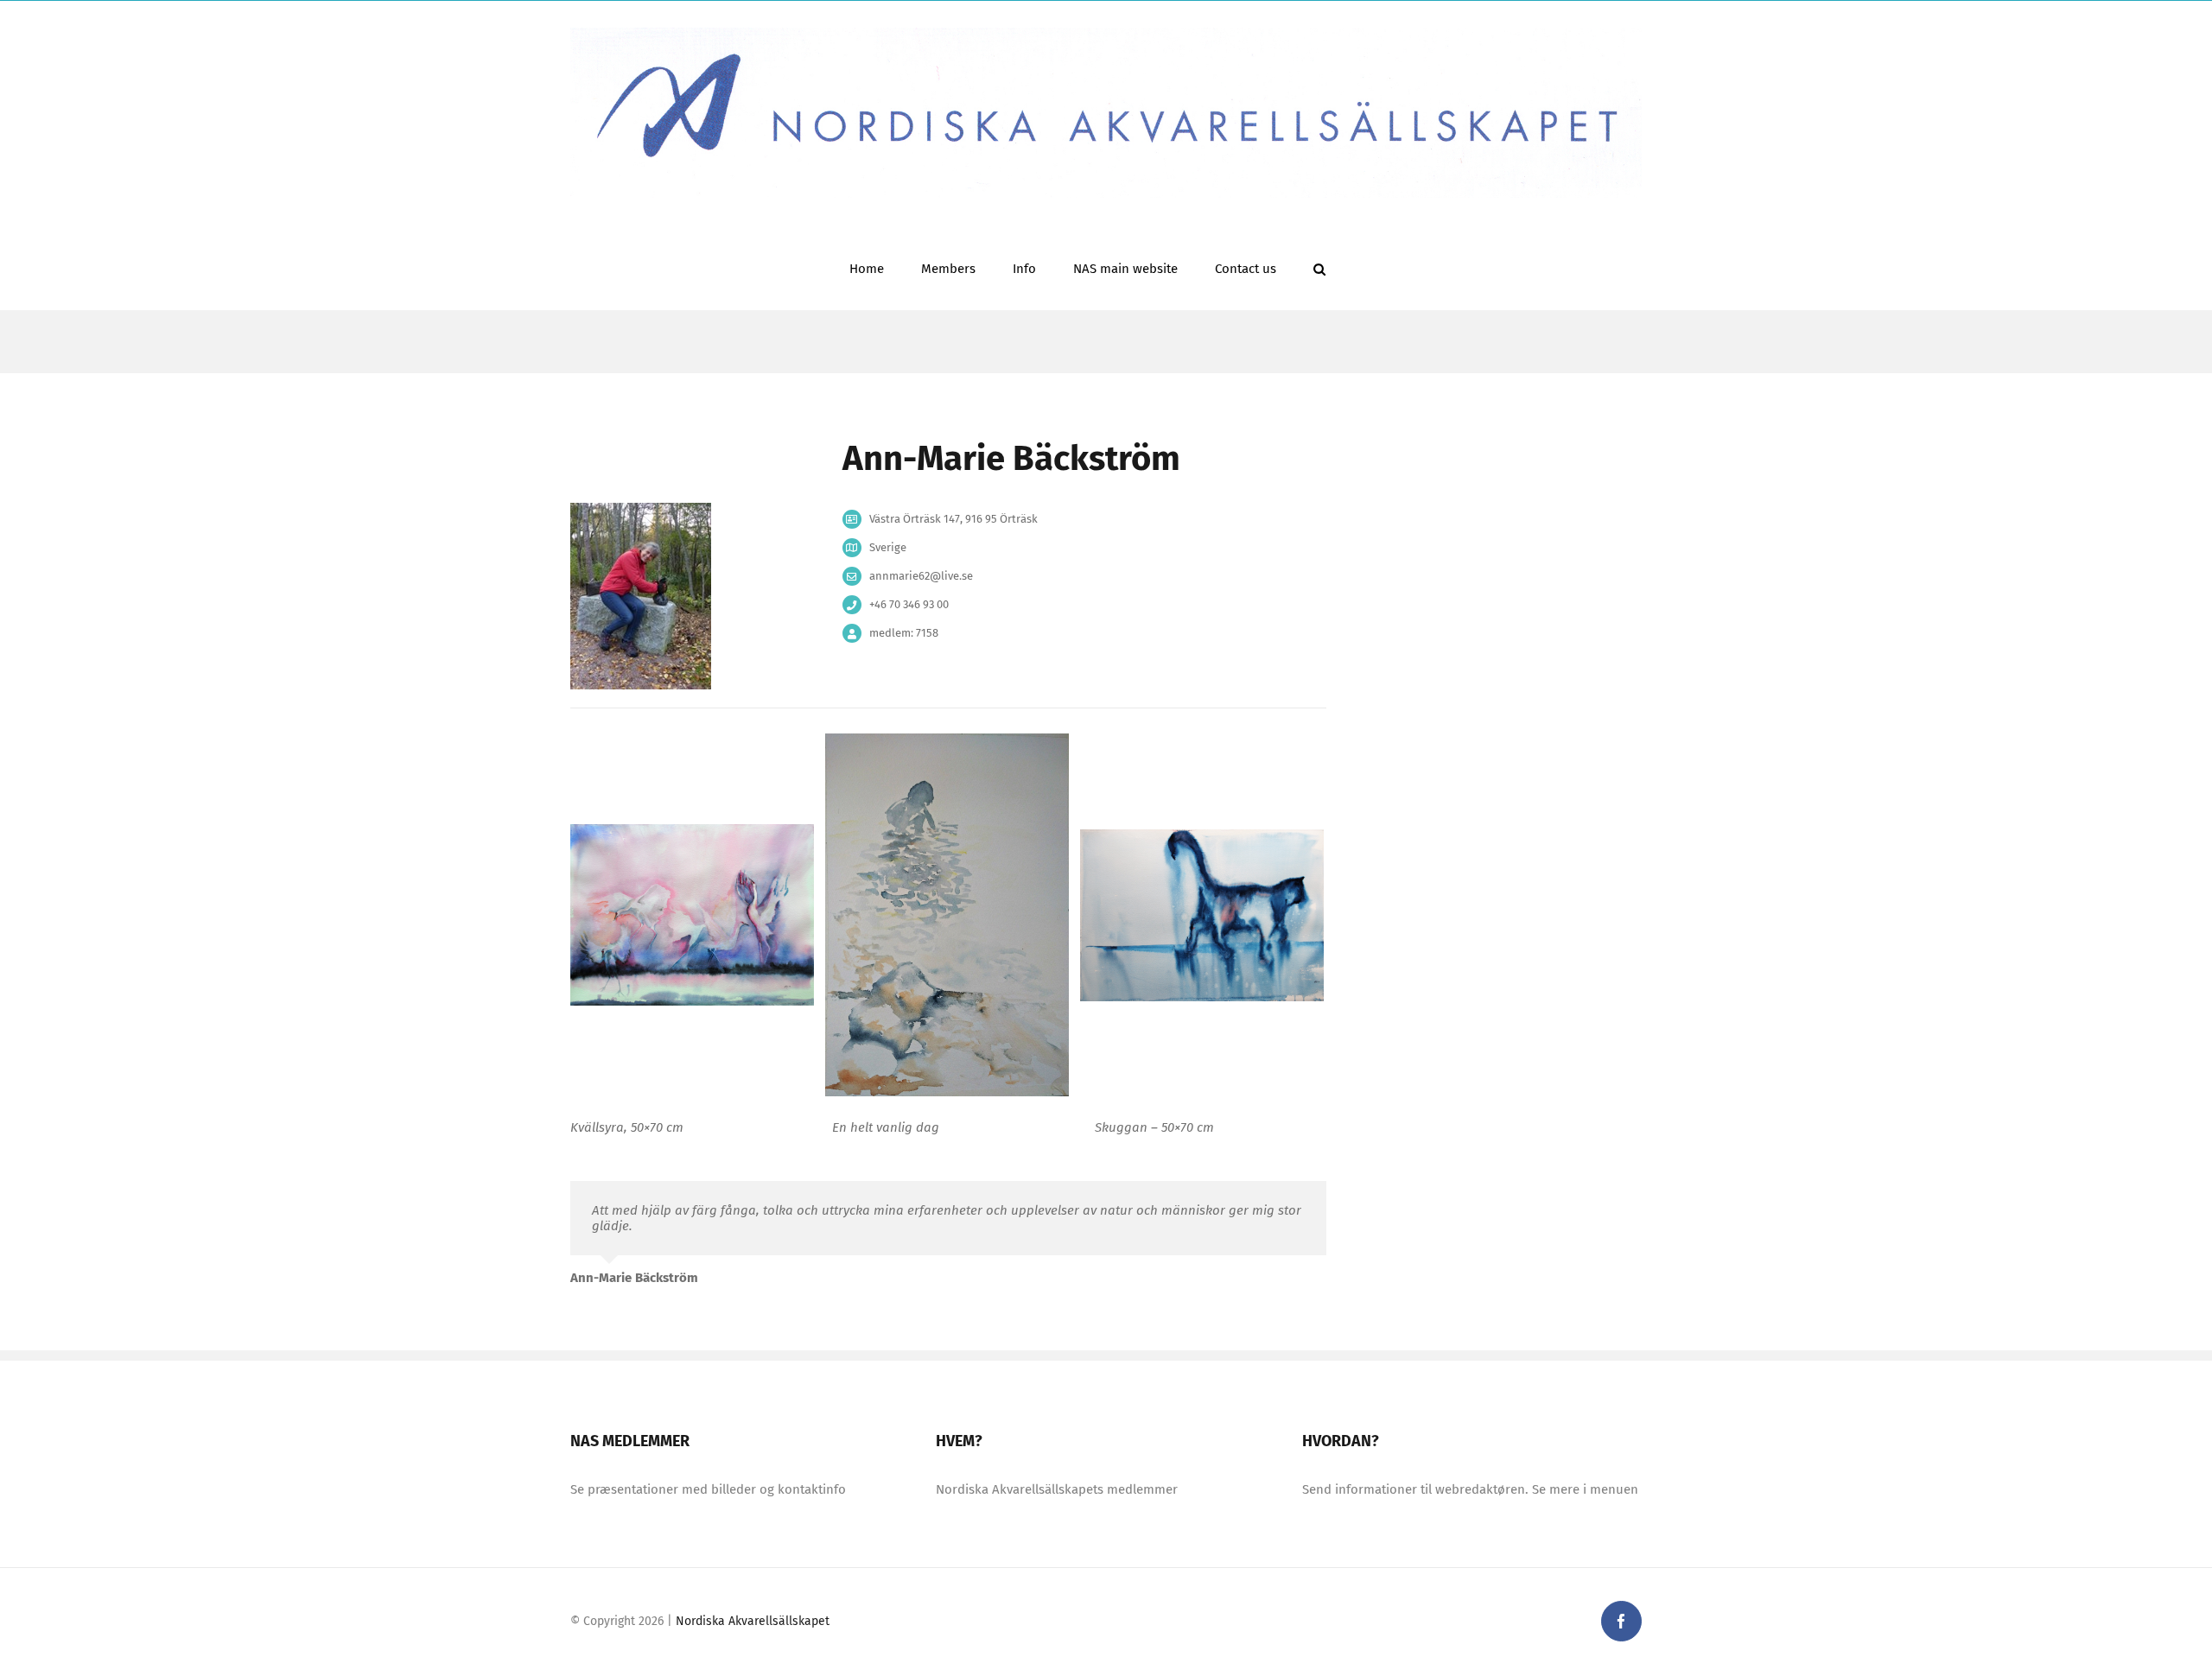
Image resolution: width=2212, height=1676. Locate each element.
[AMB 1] (692, 914)
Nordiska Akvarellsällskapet (753, 1621)
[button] (1319, 267)
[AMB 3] (1202, 914)
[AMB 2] (947, 914)
